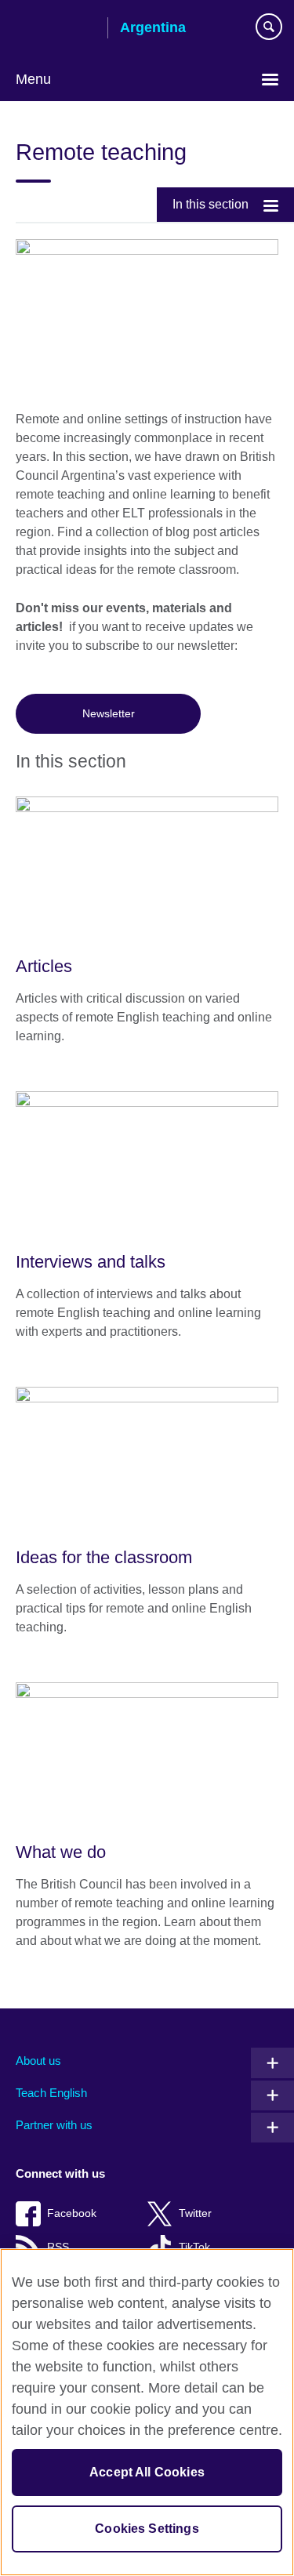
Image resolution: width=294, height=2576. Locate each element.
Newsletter (109, 713)
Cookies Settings (147, 2529)
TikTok (194, 2247)
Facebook (72, 2213)
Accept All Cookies (147, 2472)
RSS (58, 2247)
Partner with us (54, 2125)
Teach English (51, 2093)
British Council (56, 29)
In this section (211, 204)
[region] (147, 2412)
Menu (33, 79)
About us (38, 2061)
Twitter (195, 2213)
